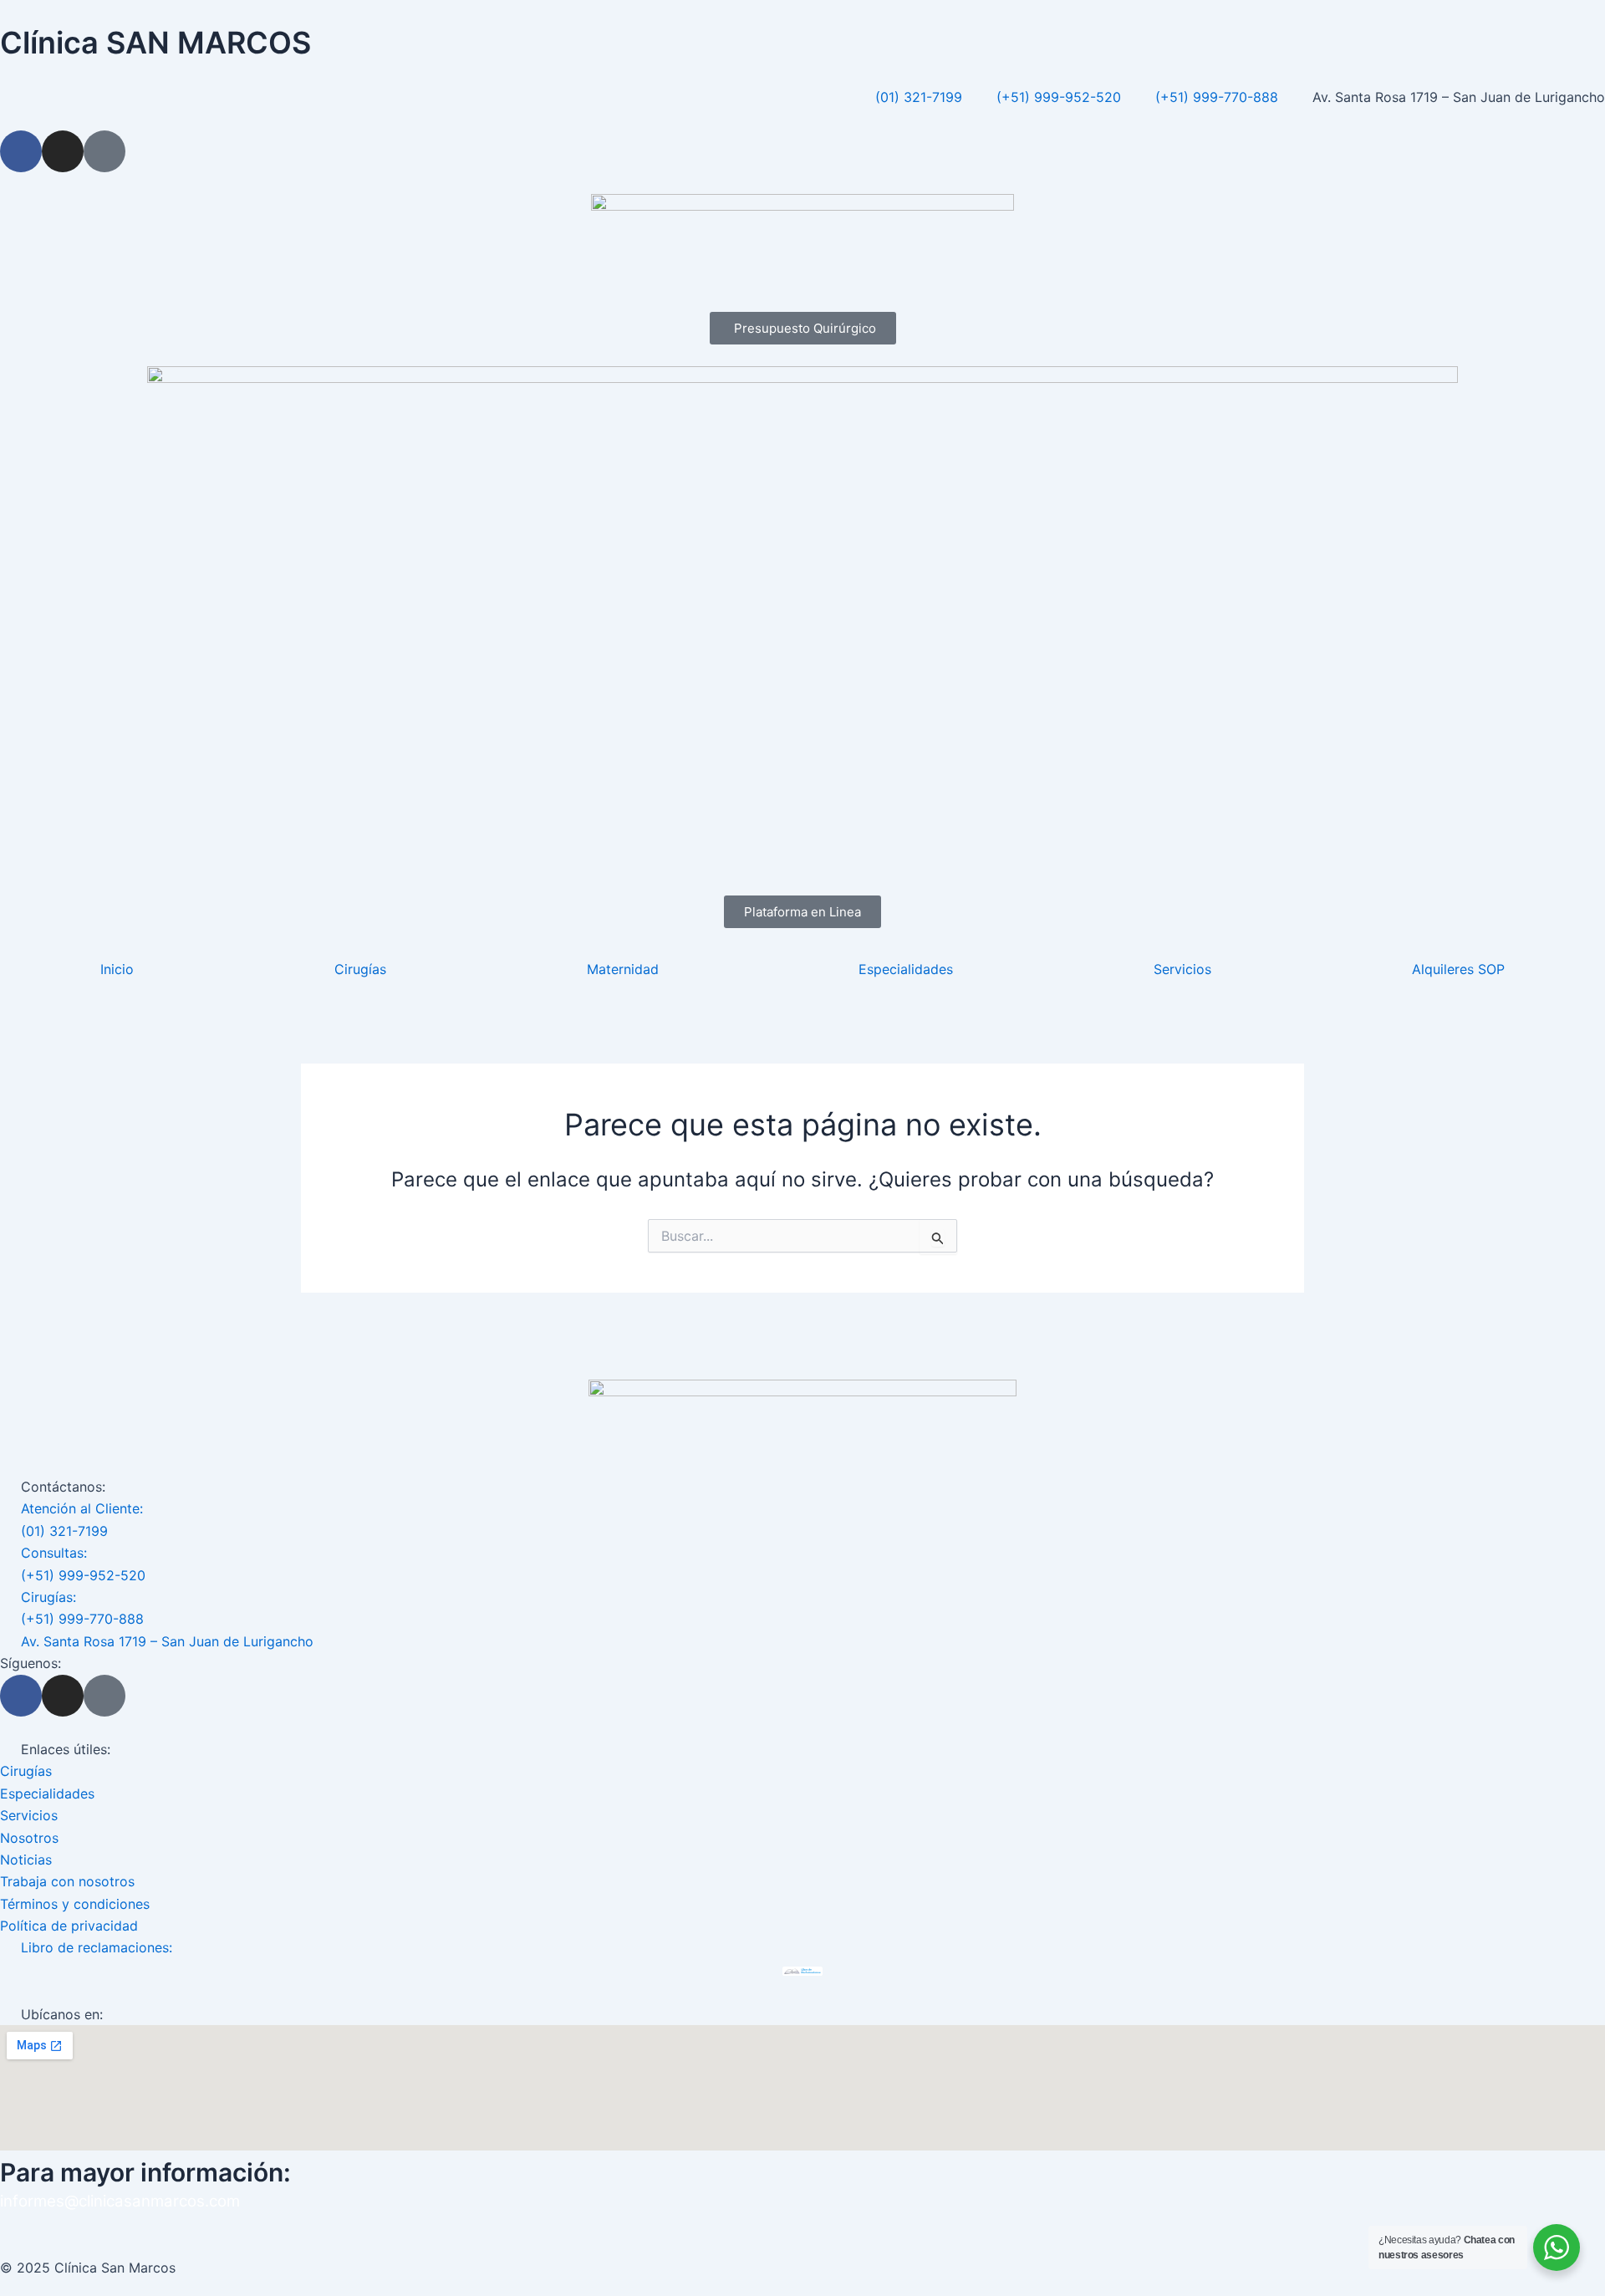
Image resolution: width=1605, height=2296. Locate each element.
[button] (802, 912)
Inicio (117, 969)
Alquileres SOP (1458, 969)
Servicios (1182, 969)
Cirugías (360, 969)
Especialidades (906, 969)
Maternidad (623, 969)
